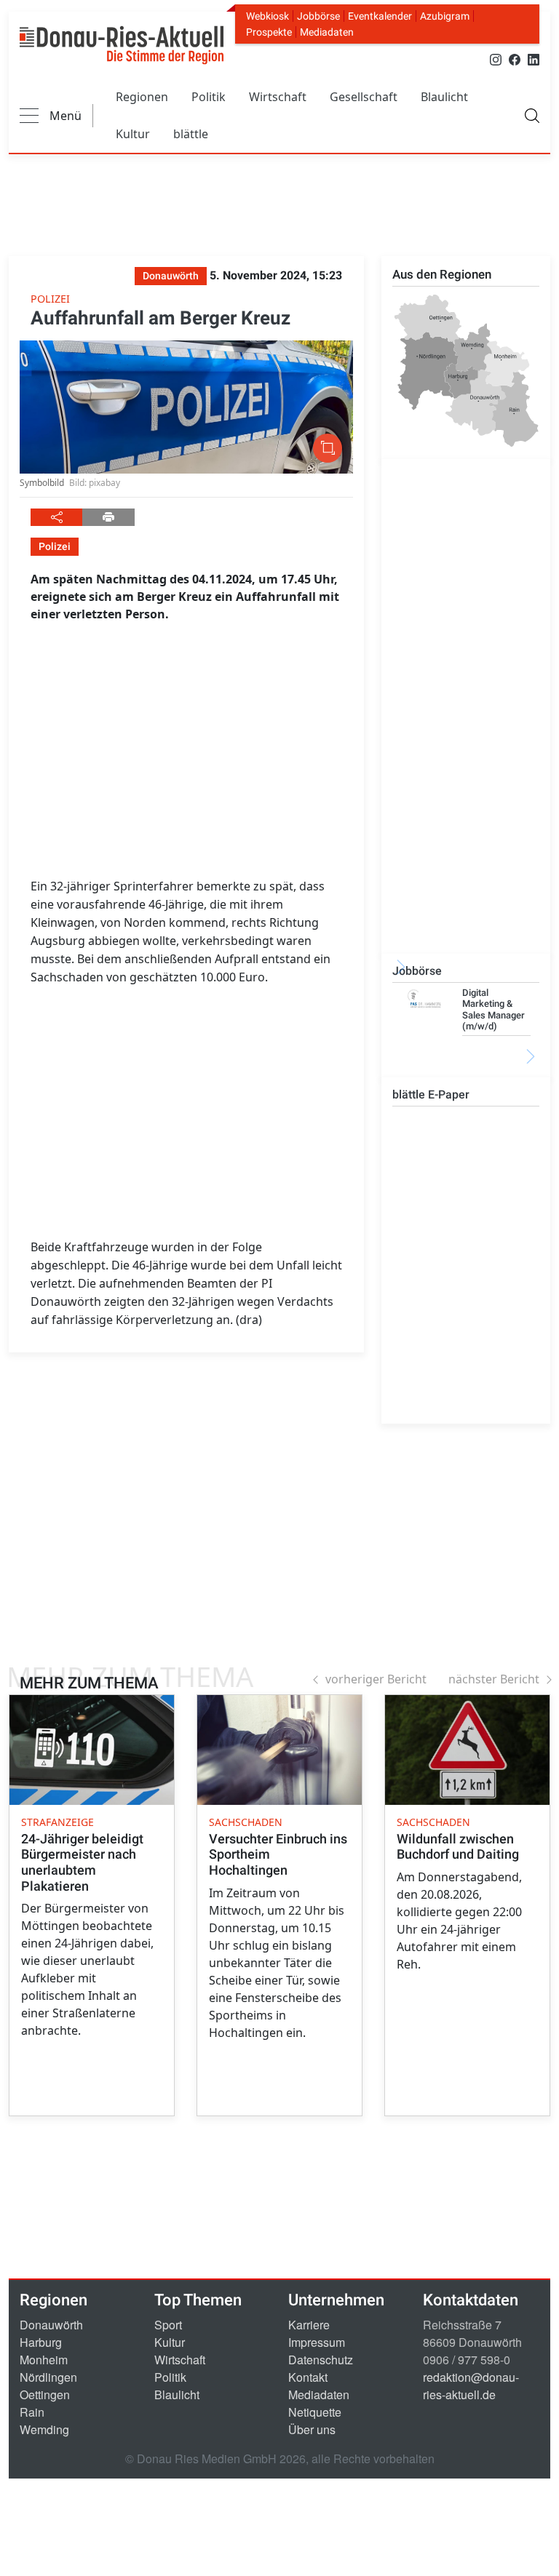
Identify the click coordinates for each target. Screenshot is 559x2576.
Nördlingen (48, 2377)
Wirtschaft (278, 97)
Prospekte (269, 32)
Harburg (41, 2342)
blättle (191, 134)
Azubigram (445, 16)
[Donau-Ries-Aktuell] (122, 45)
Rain (32, 2412)
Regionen (142, 97)
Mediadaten (327, 32)
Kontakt (308, 2377)
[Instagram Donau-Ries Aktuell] (496, 59)
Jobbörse (318, 16)
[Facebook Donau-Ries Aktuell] (515, 59)
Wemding (44, 2429)
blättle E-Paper (431, 1094)
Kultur (133, 134)
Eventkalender (380, 16)
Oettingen (45, 2394)
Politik (209, 97)
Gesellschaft (364, 97)
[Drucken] (108, 517)
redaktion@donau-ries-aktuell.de (471, 2386)
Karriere (309, 2325)
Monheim (44, 2360)
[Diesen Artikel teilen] (56, 517)
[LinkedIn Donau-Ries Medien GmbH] (534, 59)
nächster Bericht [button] (494, 1679)
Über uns (312, 2429)
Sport (168, 2325)
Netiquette (315, 2412)
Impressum (317, 2342)
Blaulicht (444, 97)
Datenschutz (321, 2360)
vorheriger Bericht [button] (376, 1679)
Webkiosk (267, 16)
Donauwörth (51, 2325)
